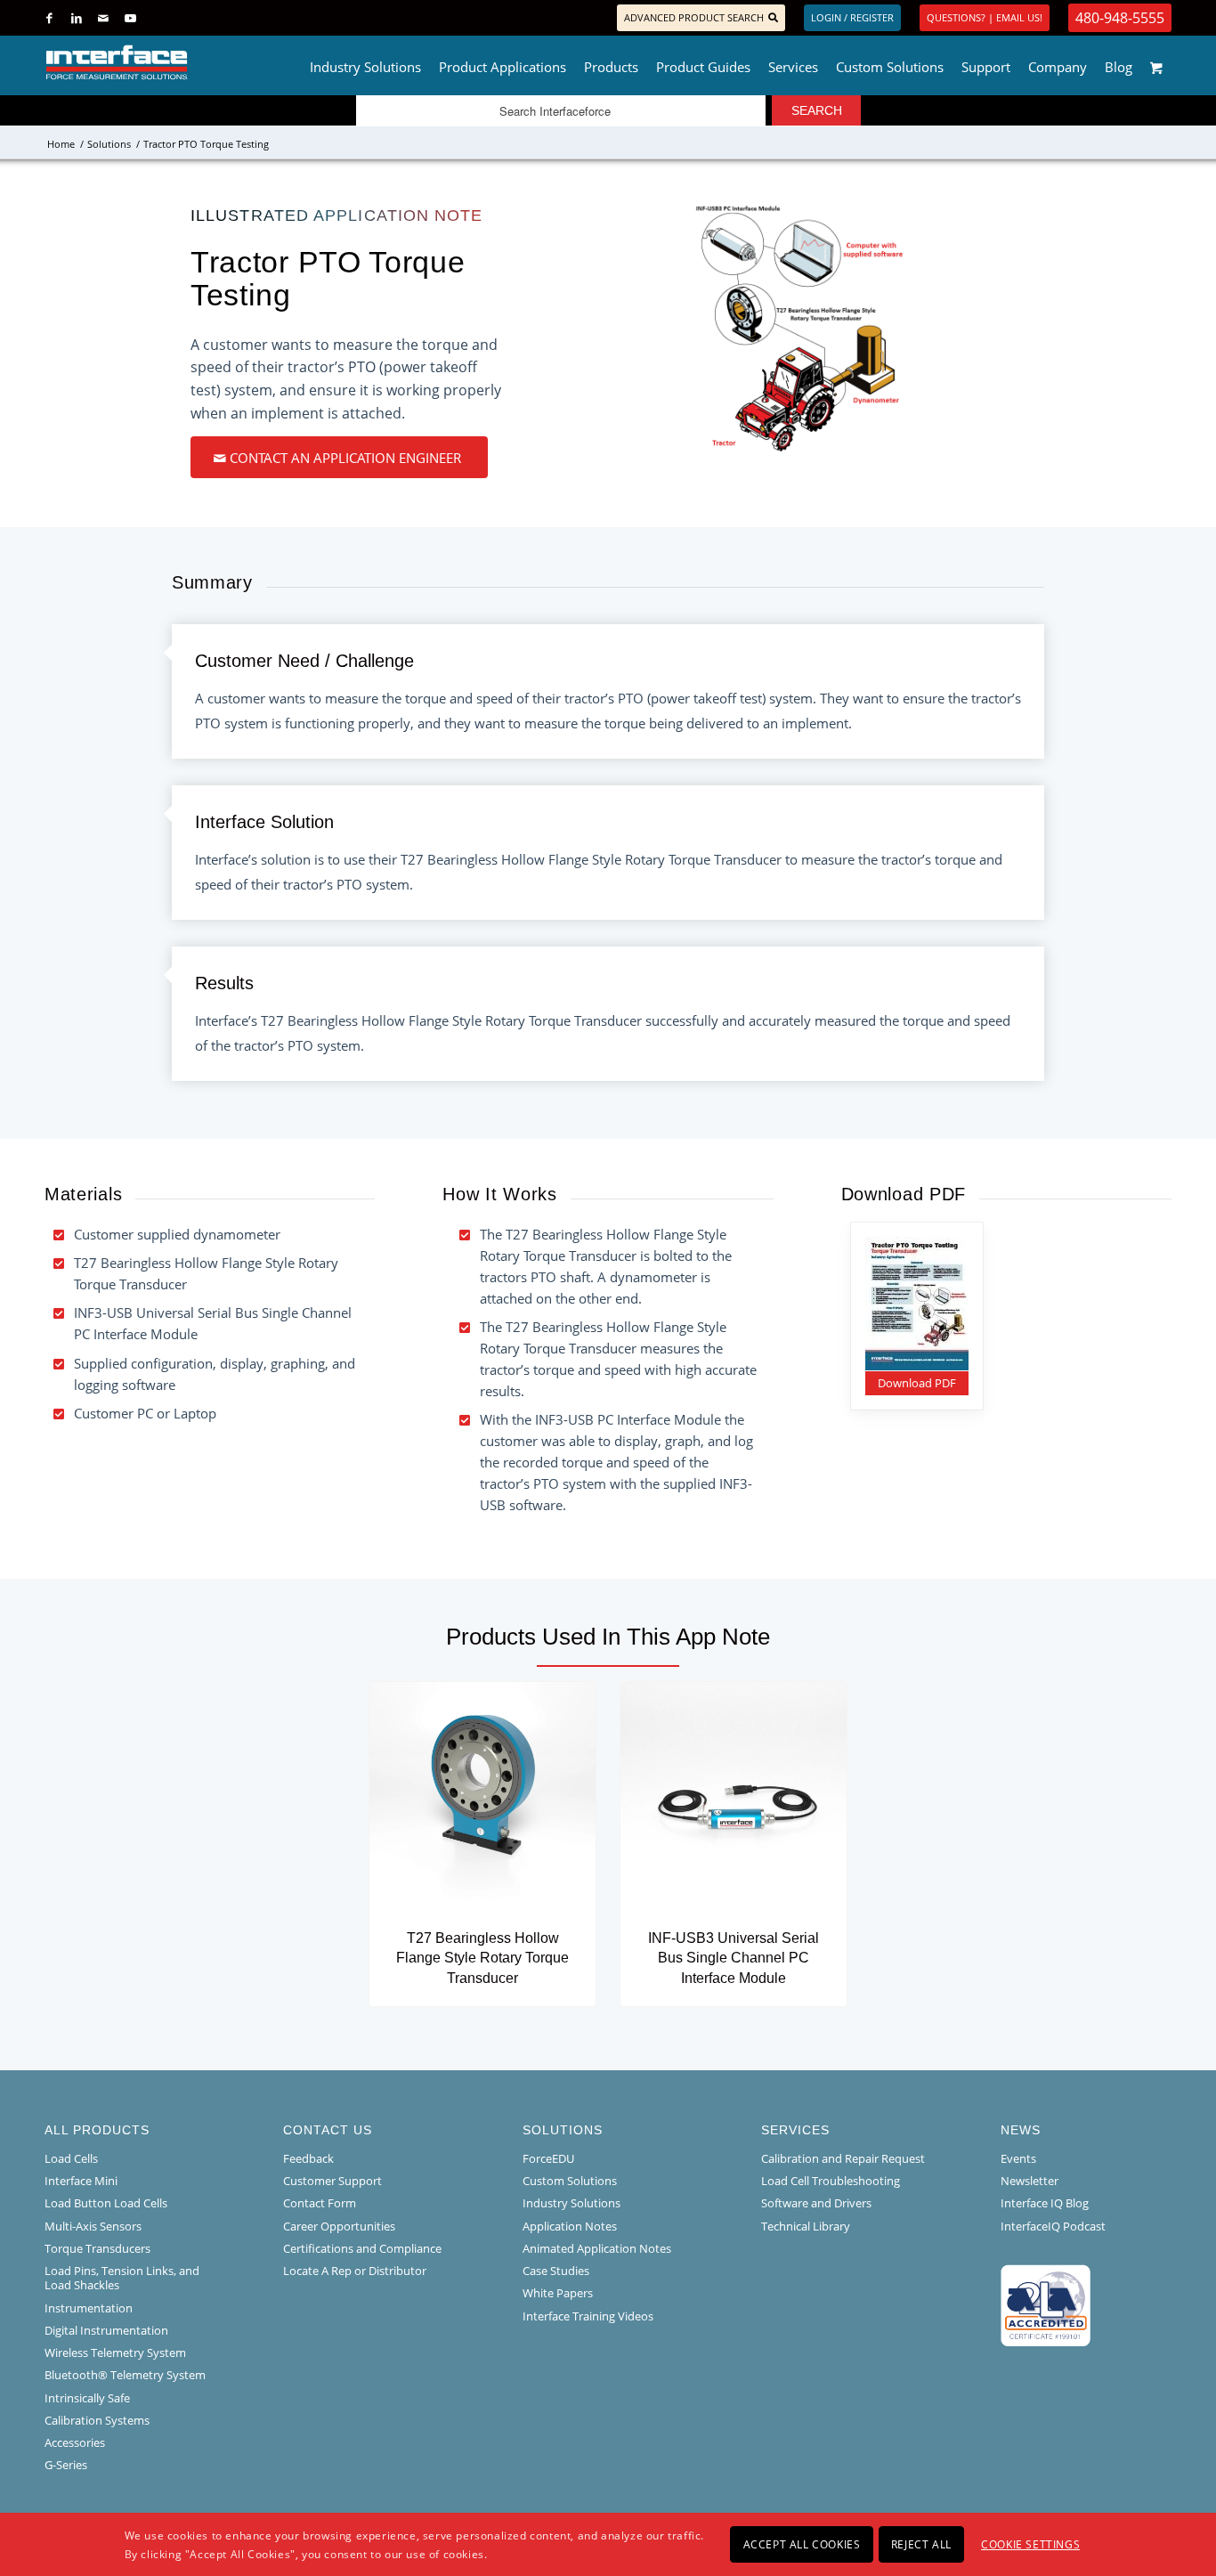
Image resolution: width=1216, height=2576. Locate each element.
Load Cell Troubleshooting (831, 2181)
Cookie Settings (1030, 2543)
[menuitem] (365, 62)
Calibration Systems (97, 2420)
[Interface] (175, 62)
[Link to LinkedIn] (76, 18)
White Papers (558, 2293)
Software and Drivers (816, 2203)
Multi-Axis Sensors (93, 2226)
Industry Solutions (572, 2203)
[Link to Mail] (103, 18)
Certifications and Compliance (362, 2248)
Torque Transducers (97, 2248)
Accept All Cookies (802, 2543)
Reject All (921, 2543)
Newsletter (1030, 2181)
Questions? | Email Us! (985, 17)
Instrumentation (89, 2308)
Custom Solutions (570, 2181)
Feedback (308, 2158)
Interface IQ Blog (1045, 2203)
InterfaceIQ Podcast (1053, 2226)
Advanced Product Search (694, 17)
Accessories (75, 2442)
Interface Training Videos (588, 2316)
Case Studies (556, 2271)
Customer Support (332, 2181)
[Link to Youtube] (130, 18)
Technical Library (806, 2226)
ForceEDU (548, 2158)
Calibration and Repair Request (843, 2158)
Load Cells (71, 2158)
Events (1018, 2158)
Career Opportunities (339, 2226)
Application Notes (570, 2226)
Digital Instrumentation (106, 2330)
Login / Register (852, 17)
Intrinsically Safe (87, 2398)
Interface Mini (81, 2181)
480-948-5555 (1120, 18)
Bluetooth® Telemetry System (125, 2375)
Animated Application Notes (597, 2248)
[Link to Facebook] (49, 18)
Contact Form (320, 2203)
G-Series (66, 2465)
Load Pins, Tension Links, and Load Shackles (122, 2278)
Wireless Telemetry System (115, 2353)
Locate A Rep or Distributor (355, 2271)
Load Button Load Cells (106, 2203)
